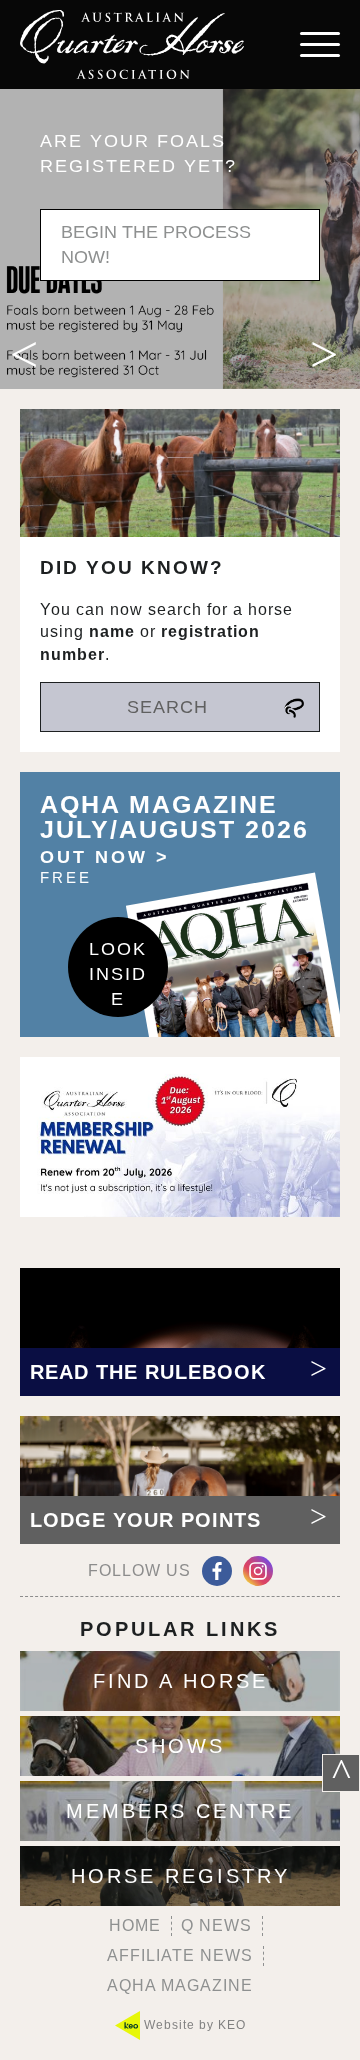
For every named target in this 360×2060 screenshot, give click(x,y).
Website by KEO (193, 2025)
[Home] (132, 44)
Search (167, 707)
